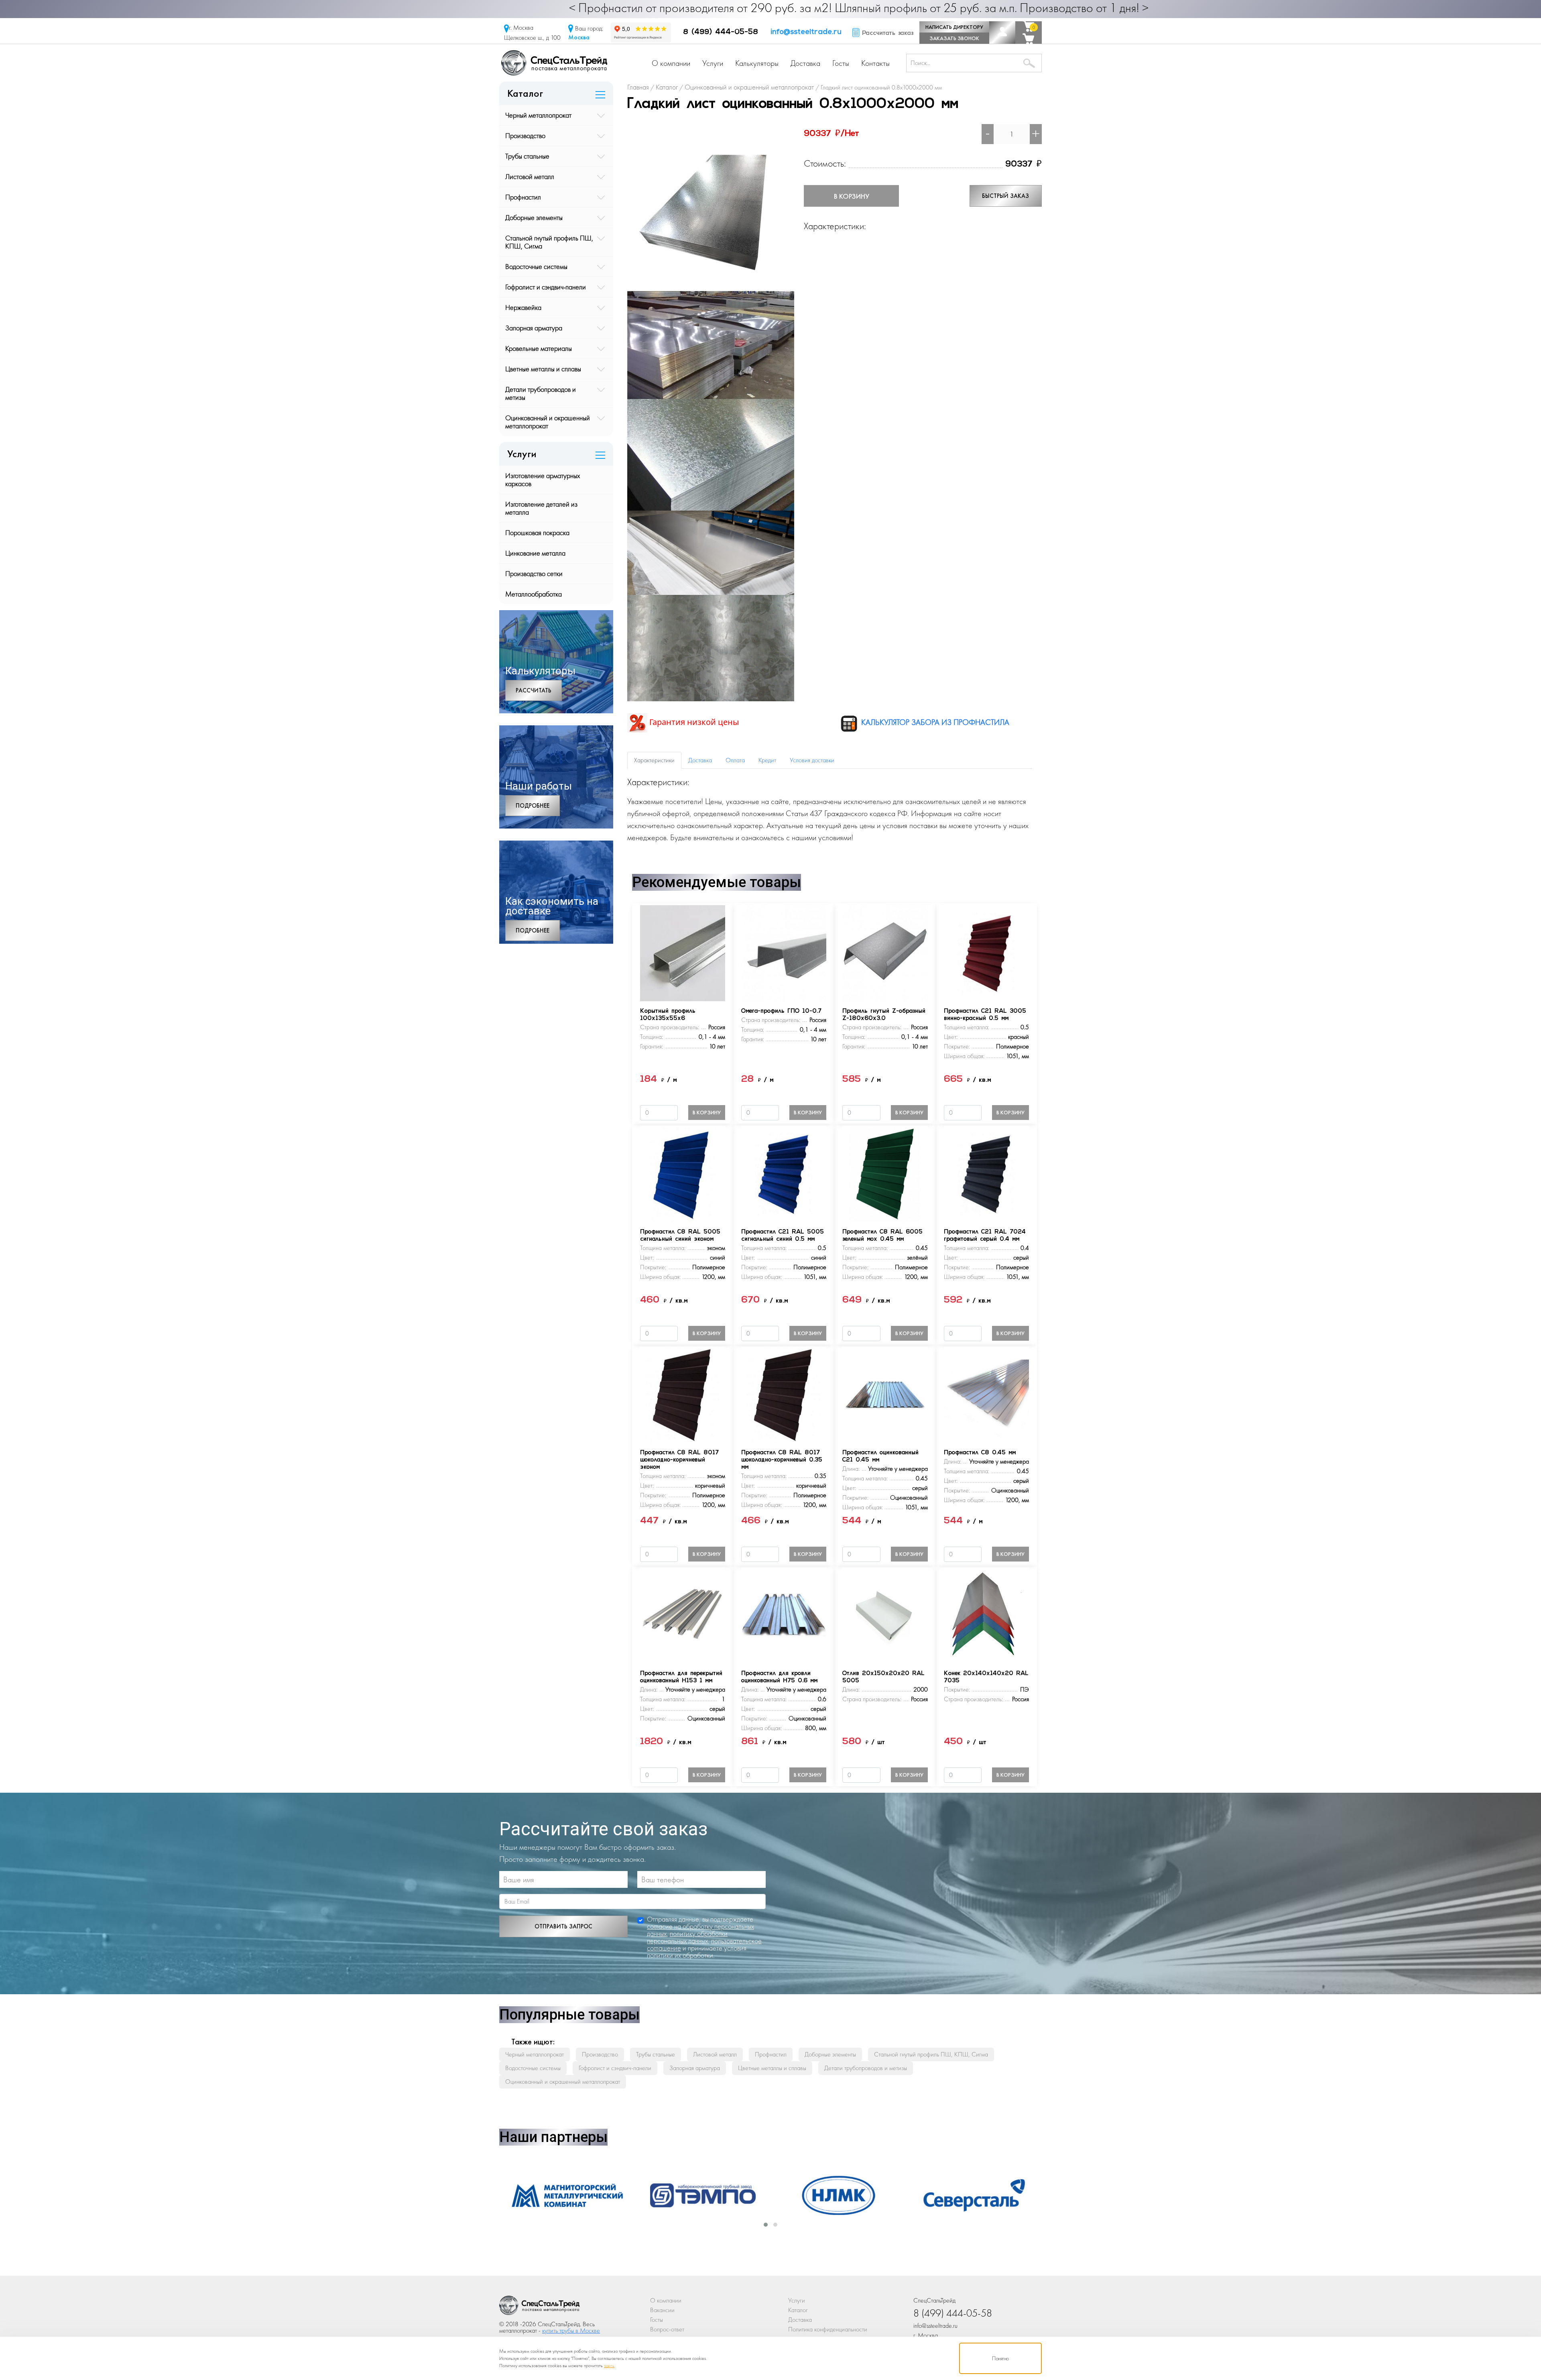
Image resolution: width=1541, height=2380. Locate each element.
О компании (671, 63)
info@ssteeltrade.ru (806, 33)
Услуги (713, 63)
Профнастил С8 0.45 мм (980, 1453)
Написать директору (954, 27)
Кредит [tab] (767, 760)
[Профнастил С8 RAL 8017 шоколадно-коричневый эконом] (683, 1394)
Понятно (1000, 2358)
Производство (525, 135)
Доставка (805, 63)
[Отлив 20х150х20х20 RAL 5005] (885, 1615)
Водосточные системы (536, 266)
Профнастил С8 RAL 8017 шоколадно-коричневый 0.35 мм (782, 1460)
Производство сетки (534, 573)
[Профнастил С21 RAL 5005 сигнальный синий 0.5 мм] (784, 1173)
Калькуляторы (757, 63)
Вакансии (662, 2310)
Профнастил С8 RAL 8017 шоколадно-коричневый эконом (679, 1460)
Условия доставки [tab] (812, 760)
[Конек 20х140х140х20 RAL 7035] (986, 1615)
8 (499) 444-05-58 (721, 33)
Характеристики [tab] (654, 760)
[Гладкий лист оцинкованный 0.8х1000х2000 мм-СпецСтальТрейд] (539, 2308)
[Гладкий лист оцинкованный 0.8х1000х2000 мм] (711, 207)
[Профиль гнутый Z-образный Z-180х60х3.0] (885, 952)
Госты (841, 63)
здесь (609, 2366)
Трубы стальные (527, 156)
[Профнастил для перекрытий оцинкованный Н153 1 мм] (683, 1615)
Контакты (875, 63)
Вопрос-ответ (667, 2329)
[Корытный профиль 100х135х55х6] (683, 952)
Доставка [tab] (700, 760)
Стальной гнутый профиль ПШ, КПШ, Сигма (549, 242)
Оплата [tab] (735, 760)
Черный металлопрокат (538, 115)
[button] (766, 2225)
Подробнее (533, 806)
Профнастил (523, 197)
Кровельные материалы (539, 348)
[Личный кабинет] (1002, 33)
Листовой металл (530, 176)
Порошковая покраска (537, 532)
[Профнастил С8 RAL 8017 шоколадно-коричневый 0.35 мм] (784, 1394)
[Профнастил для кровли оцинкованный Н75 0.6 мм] (784, 1615)
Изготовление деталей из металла (541, 508)
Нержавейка (523, 307)
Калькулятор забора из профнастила (934, 722)
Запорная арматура (534, 328)
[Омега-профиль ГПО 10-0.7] (784, 952)
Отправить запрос (563, 1926)
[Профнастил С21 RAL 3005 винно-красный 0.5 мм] (986, 952)
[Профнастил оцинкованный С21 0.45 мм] (885, 1394)
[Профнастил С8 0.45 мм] (986, 1394)
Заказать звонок (954, 38)
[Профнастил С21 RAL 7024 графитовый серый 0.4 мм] (986, 1173)
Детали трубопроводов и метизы (541, 393)
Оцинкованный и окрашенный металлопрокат (548, 422)
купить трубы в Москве (571, 2330)
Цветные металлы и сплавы (543, 369)
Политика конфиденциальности (828, 2329)
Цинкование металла (535, 553)
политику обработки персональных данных (687, 1937)
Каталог (798, 2310)
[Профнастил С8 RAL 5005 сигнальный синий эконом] (683, 1173)
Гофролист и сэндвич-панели (546, 287)
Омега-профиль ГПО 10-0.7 (781, 1011)
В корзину (852, 196)
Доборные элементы (534, 217)
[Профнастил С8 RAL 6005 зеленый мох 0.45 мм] (885, 1173)
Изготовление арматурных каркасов (543, 479)
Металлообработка (534, 594)
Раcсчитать (534, 690)
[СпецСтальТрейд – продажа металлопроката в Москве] (554, 62)
